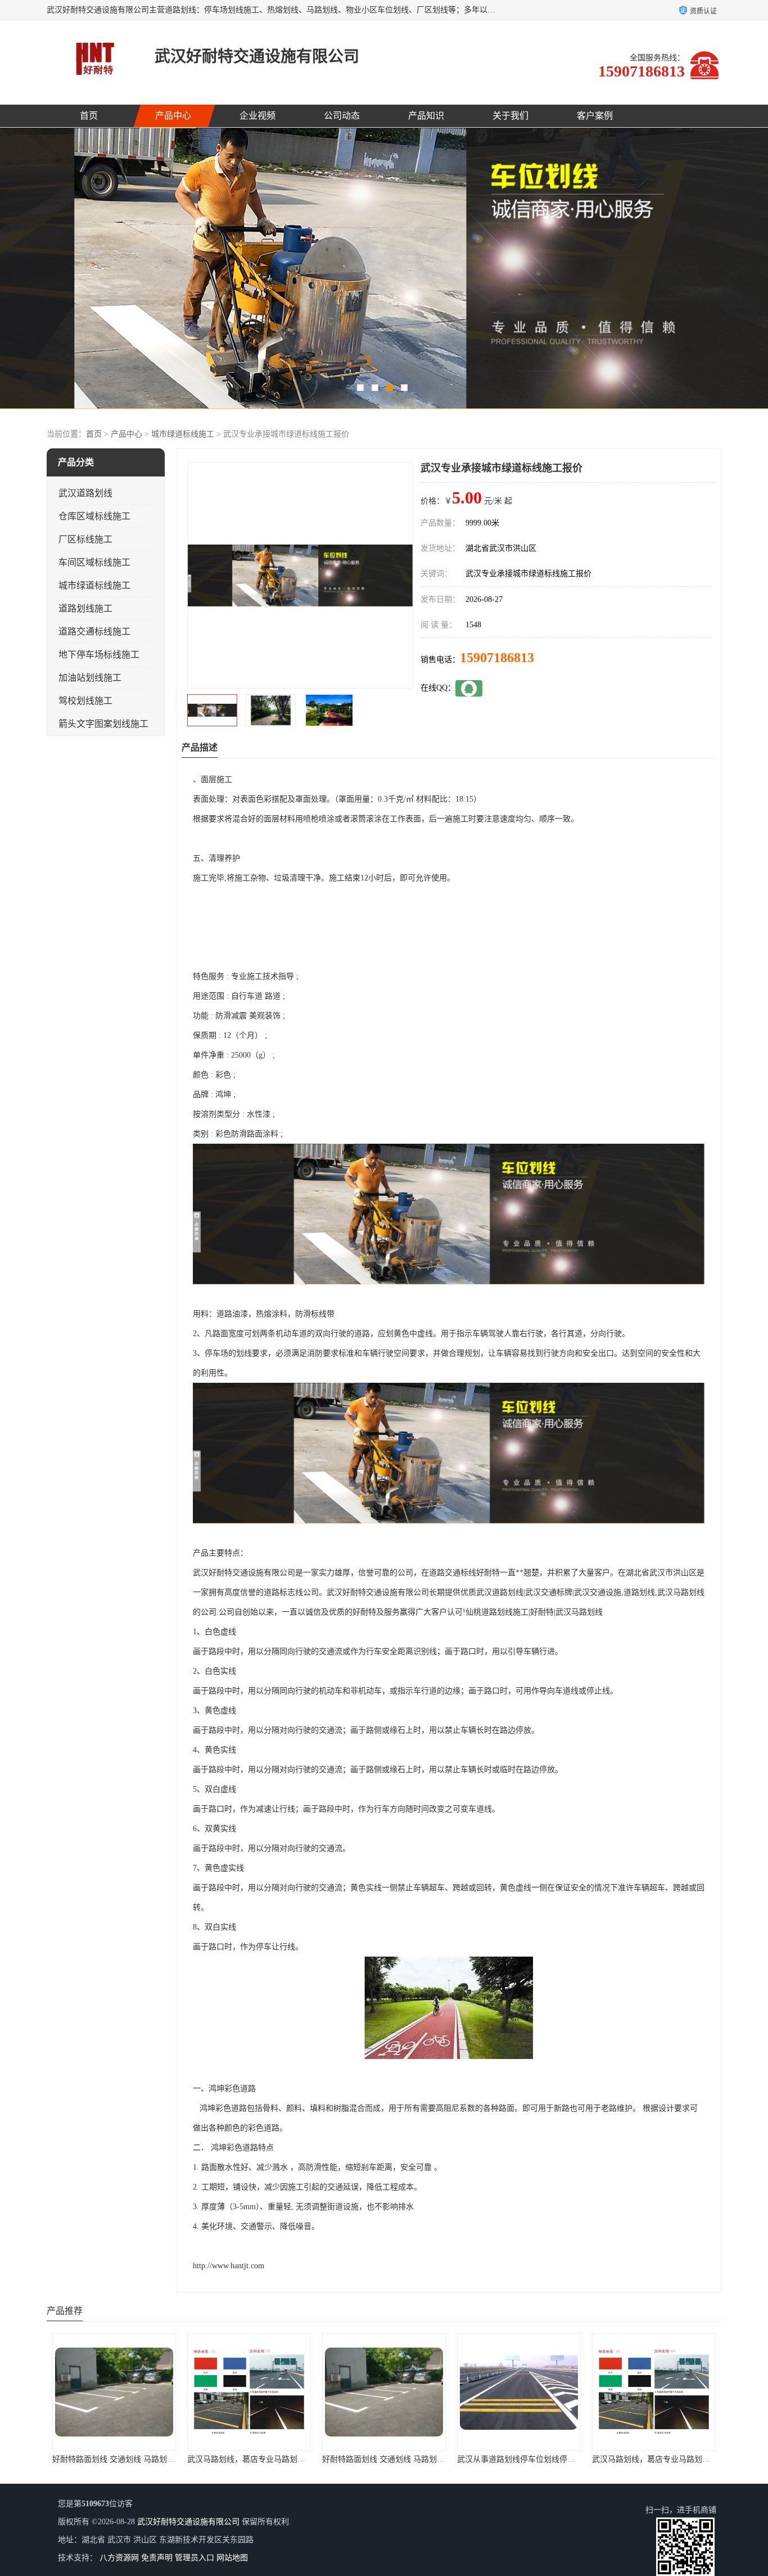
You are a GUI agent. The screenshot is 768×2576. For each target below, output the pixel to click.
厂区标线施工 (85, 539)
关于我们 (511, 116)
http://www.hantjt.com (229, 2266)
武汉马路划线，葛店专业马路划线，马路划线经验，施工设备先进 (166, 2459)
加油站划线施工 (90, 678)
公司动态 (342, 116)
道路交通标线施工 (94, 631)
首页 (89, 116)
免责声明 (157, 2558)
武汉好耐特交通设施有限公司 (188, 2522)
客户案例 (595, 116)
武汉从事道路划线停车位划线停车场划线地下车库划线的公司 (428, 2459)
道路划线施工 (85, 608)
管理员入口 (195, 2558)
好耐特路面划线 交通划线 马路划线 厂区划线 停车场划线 (286, 2459)
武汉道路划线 (85, 493)
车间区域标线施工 (94, 562)
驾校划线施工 (85, 701)
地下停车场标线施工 (99, 655)
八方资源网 (119, 2558)
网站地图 (232, 2558)
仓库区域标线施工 (94, 516)
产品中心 (173, 116)
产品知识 (426, 116)
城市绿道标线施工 (183, 434)
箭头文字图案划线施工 (103, 724)
